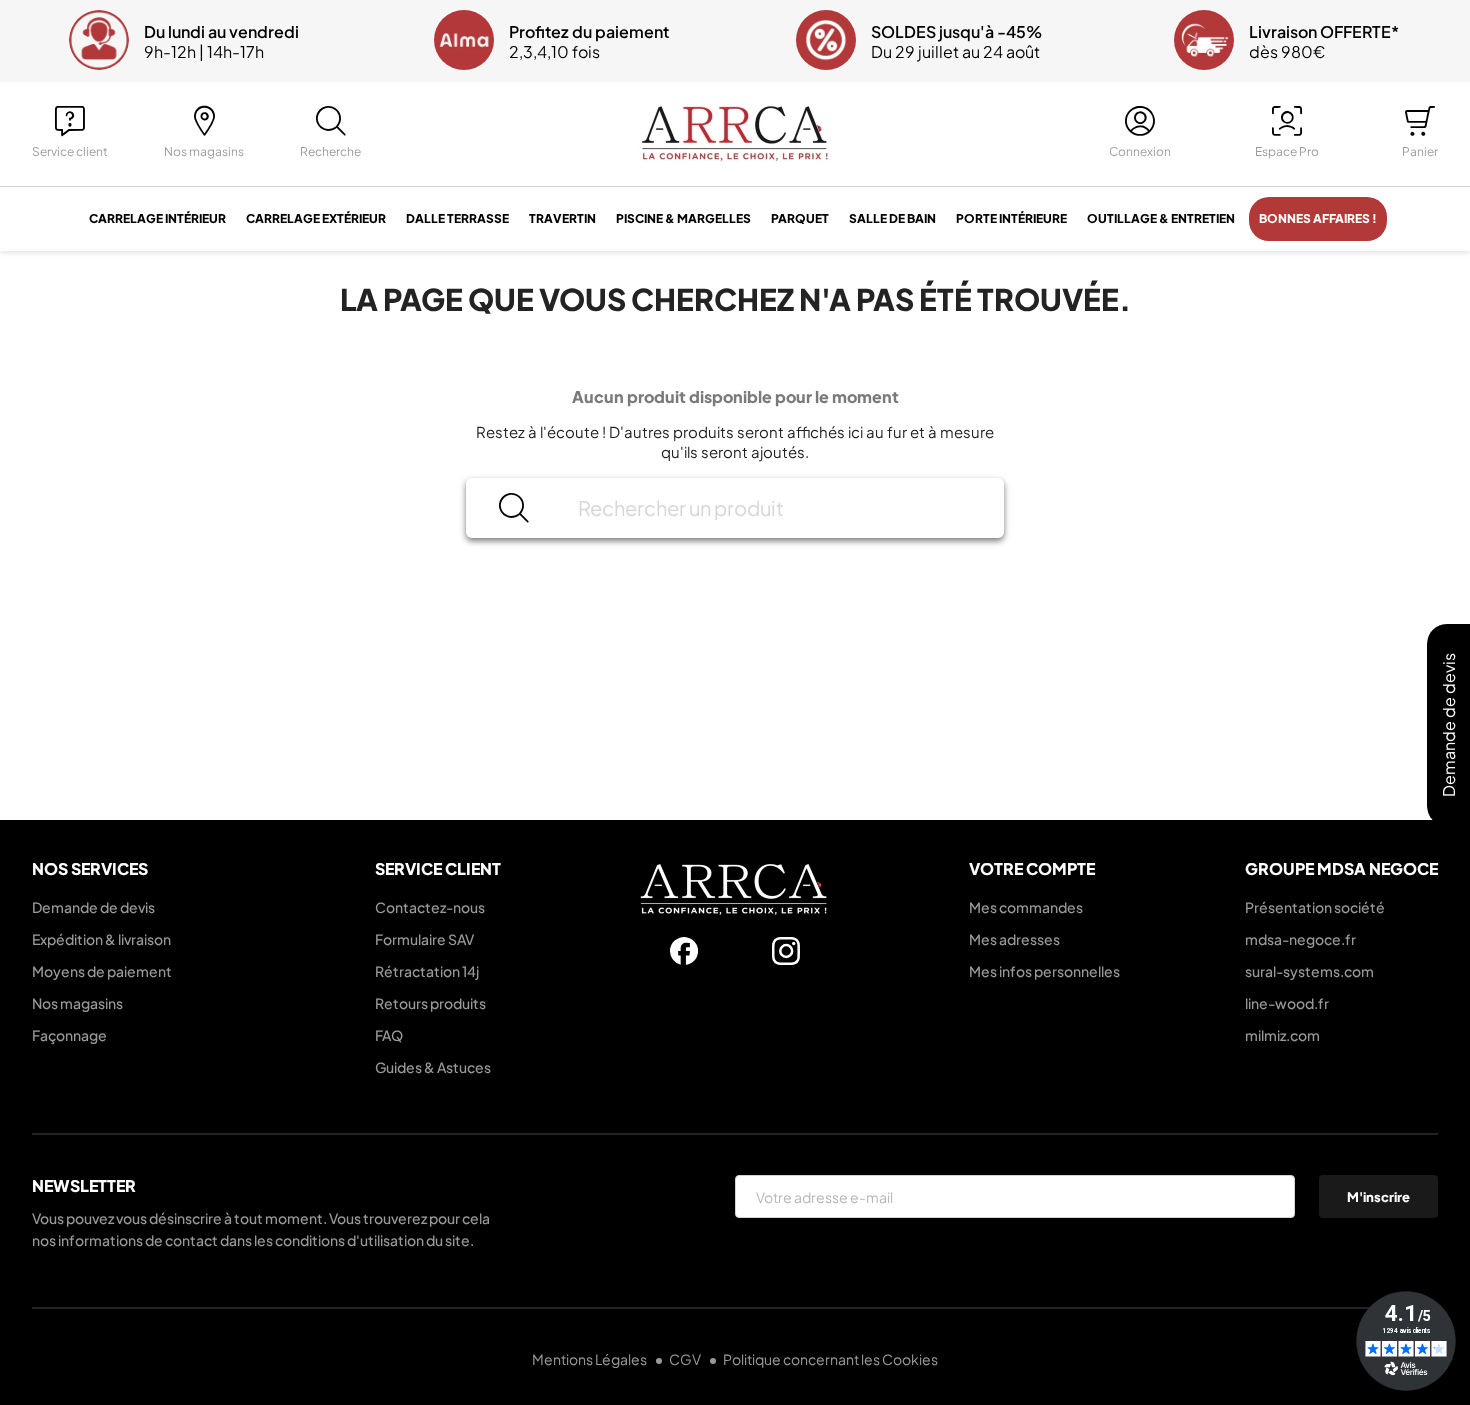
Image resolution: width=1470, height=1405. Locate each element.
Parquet (800, 218)
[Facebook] (684, 951)
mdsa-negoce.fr (1300, 939)
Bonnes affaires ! (1318, 218)
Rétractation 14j (427, 971)
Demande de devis (93, 907)
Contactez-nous (430, 907)
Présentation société (1315, 907)
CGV (686, 1359)
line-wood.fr (1287, 1003)
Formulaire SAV (424, 939)
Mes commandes (1026, 907)
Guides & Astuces (433, 1067)
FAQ (389, 1035)
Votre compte (1032, 868)
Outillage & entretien (1161, 218)
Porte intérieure (1011, 218)
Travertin (562, 218)
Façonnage (69, 1035)
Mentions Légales (590, 1359)
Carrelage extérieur (316, 218)
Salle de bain (892, 218)
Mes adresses (1014, 939)
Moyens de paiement (102, 971)
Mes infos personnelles (1044, 971)
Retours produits (430, 1003)
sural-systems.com (1309, 971)
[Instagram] (786, 951)
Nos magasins (77, 1003)
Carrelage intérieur (157, 218)
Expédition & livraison (101, 939)
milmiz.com (1282, 1035)
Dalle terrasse (457, 218)
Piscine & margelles (683, 218)
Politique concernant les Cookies (830, 1359)
